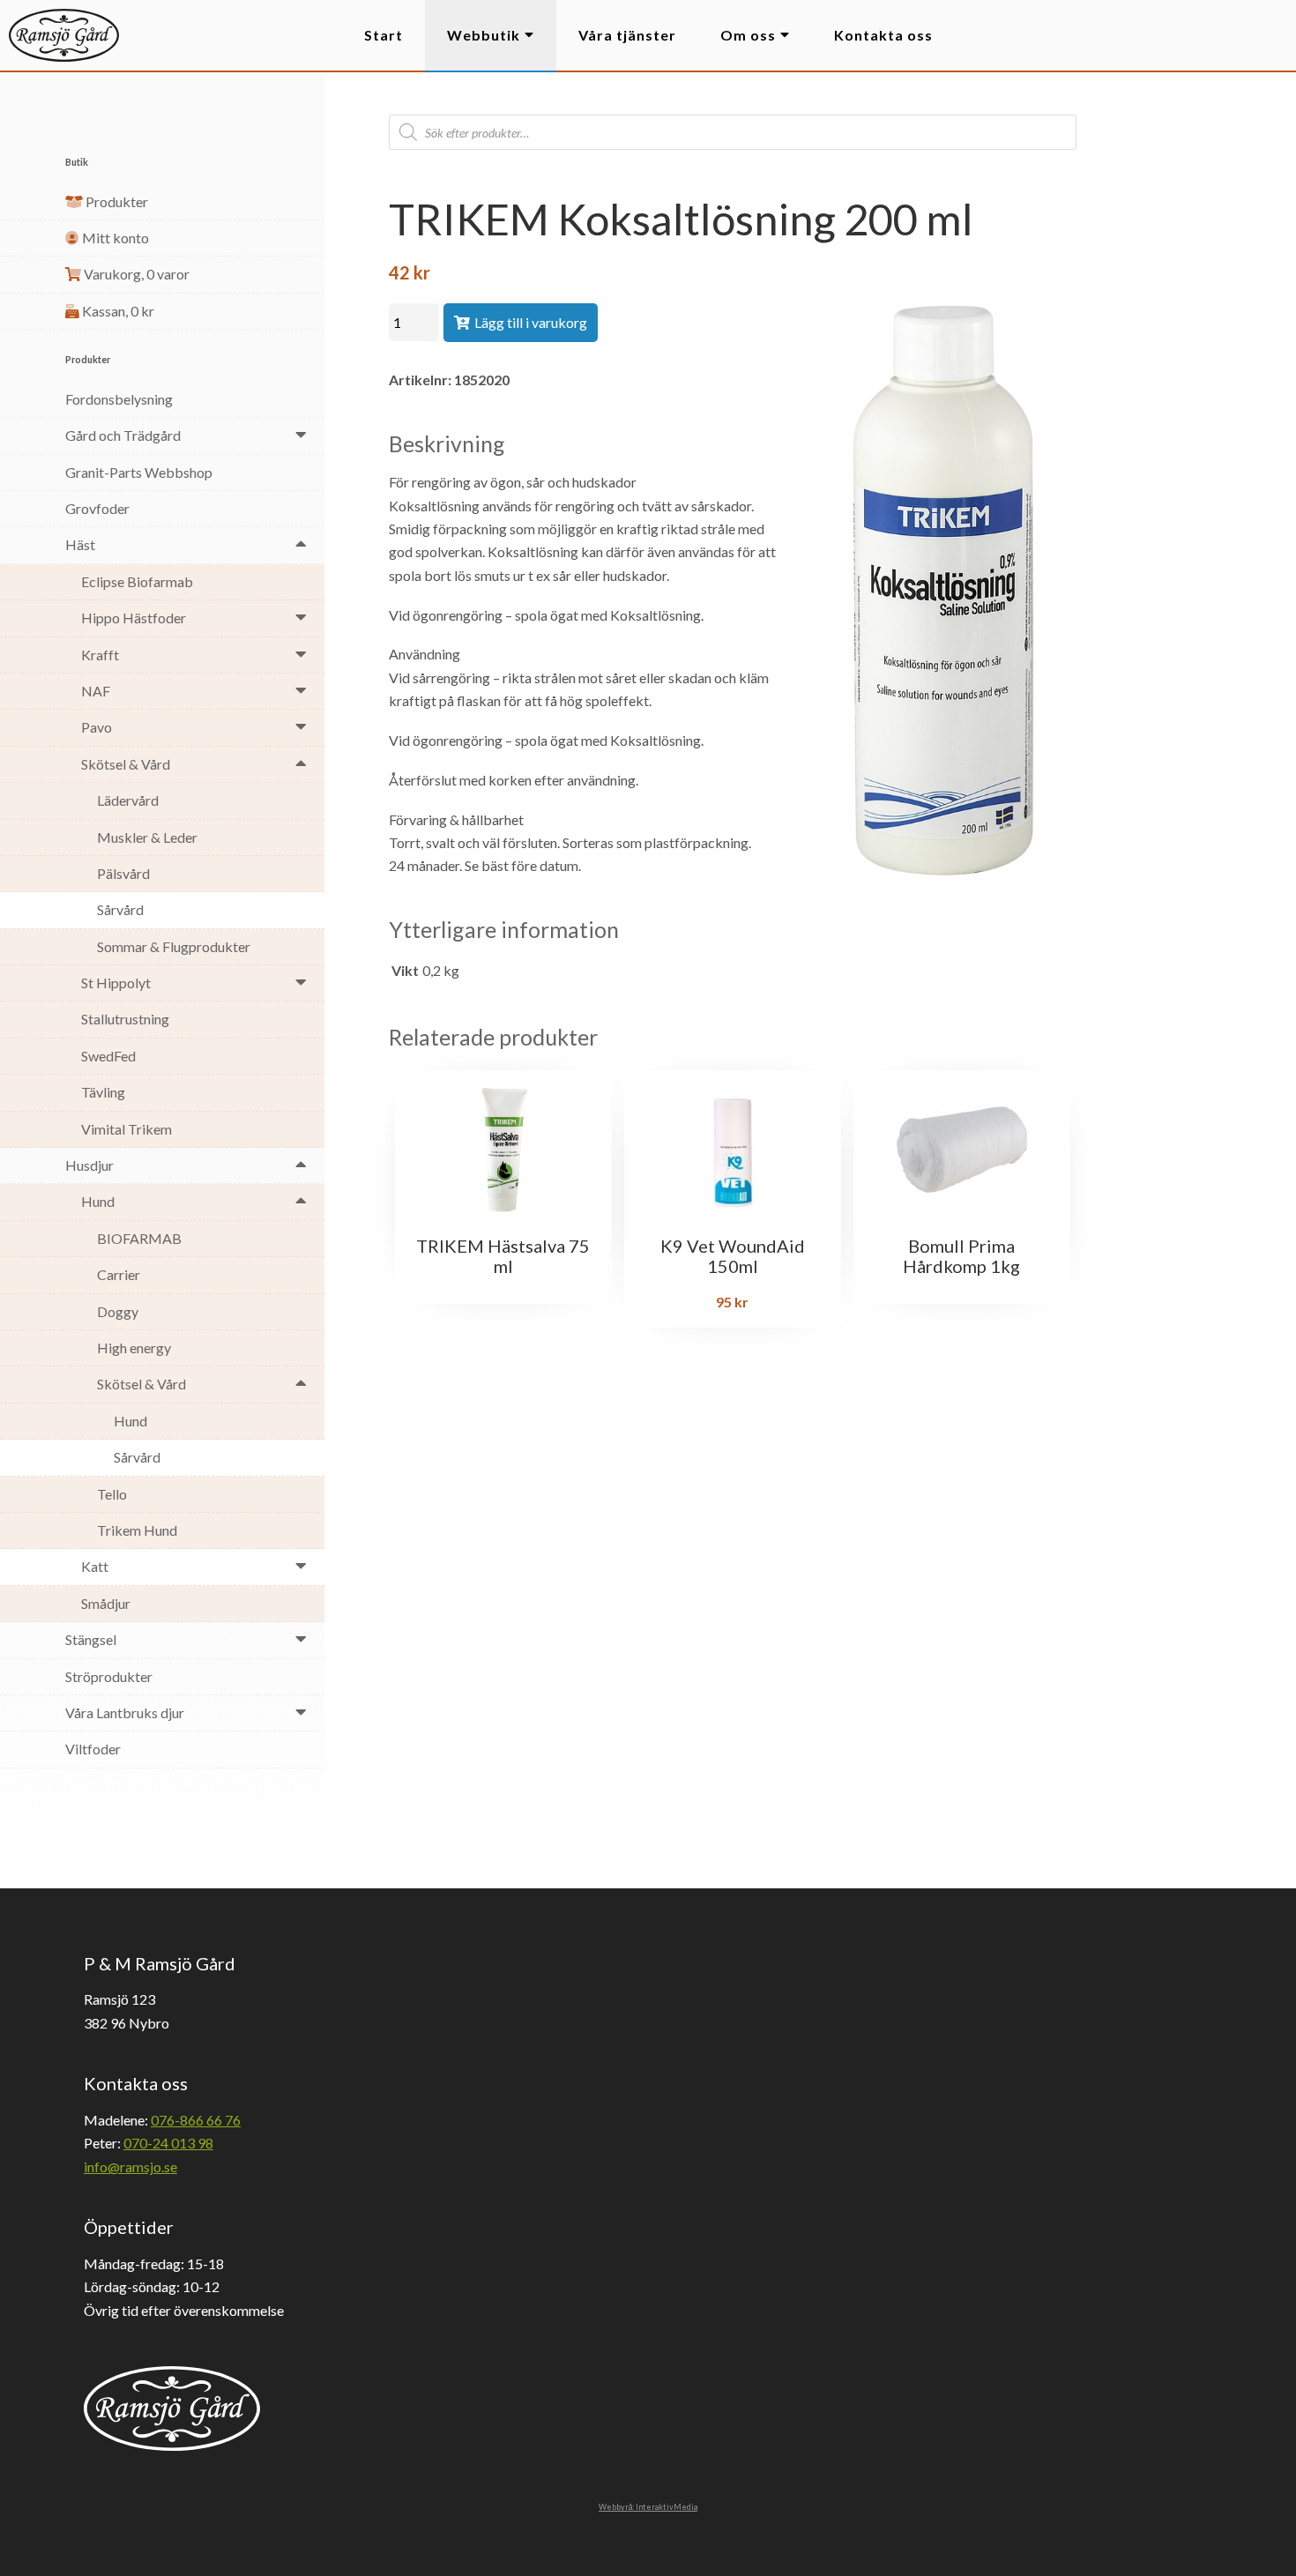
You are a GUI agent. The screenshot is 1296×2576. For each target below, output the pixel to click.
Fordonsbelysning (119, 399)
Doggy (118, 1311)
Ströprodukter (109, 1676)
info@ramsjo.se (130, 2167)
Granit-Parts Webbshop (139, 472)
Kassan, (117, 311)
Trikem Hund (137, 1530)
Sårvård (120, 909)
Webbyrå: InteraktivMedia (648, 2507)
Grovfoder (97, 508)
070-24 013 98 (168, 2143)
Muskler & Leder (147, 837)
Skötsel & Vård (126, 764)
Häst (80, 544)
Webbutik (484, 35)
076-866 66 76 (196, 2120)
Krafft (100, 655)
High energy (134, 1348)
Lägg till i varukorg (531, 322)
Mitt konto (114, 238)
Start (384, 35)
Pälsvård (123, 873)
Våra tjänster (627, 35)
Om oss (748, 35)
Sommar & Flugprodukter (174, 946)
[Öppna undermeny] (301, 434)
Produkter (115, 201)
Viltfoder (93, 1749)
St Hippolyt (116, 983)
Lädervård (128, 800)
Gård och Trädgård (123, 435)
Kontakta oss (883, 35)
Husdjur (89, 1165)
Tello (112, 1494)
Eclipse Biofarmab (137, 581)
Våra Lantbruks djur (125, 1712)
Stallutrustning (125, 1019)
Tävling (103, 1092)
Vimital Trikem (127, 1129)
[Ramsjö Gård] (64, 35)
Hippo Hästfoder (134, 618)
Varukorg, (135, 274)
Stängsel (91, 1639)
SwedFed (108, 1056)
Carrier (119, 1274)
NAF (96, 691)
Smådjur (106, 1603)
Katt (95, 1566)
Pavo (97, 727)
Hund (98, 1201)
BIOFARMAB (139, 1238)
